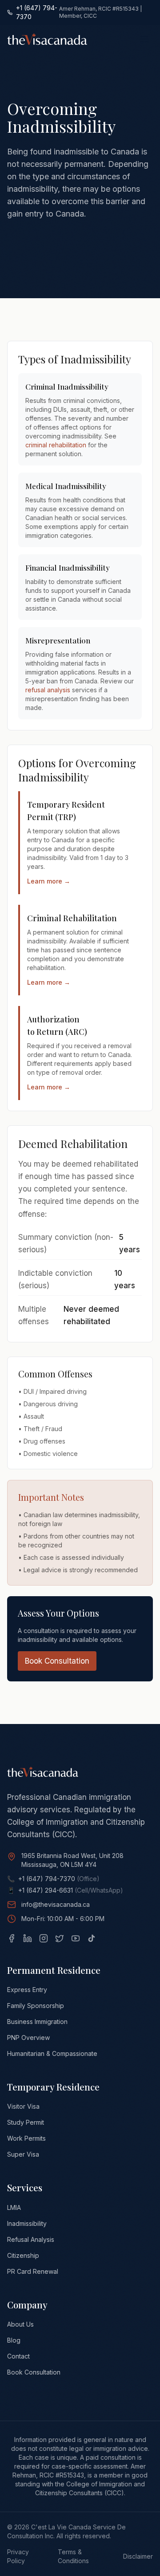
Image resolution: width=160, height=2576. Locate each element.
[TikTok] (92, 1938)
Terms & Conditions (73, 2556)
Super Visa (23, 2154)
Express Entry (27, 1990)
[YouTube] (76, 1938)
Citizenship (23, 2255)
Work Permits (26, 2138)
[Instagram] (44, 1938)
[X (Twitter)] (60, 1938)
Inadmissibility (27, 2223)
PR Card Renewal (33, 2271)
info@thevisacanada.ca (56, 1904)
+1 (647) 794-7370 (37, 12)
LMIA (14, 2207)
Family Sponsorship (36, 2006)
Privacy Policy (18, 2556)
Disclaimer (138, 2556)
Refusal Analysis (31, 2239)
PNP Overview (28, 2038)
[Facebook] (12, 1938)
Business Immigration (37, 2022)
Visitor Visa (23, 2106)
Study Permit (26, 2122)
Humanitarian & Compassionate (52, 2053)
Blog (14, 2340)
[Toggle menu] (144, 39)
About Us (20, 2324)
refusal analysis (48, 690)
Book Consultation (57, 1661)
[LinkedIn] (28, 1938)
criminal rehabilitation (56, 445)
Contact (18, 2356)
